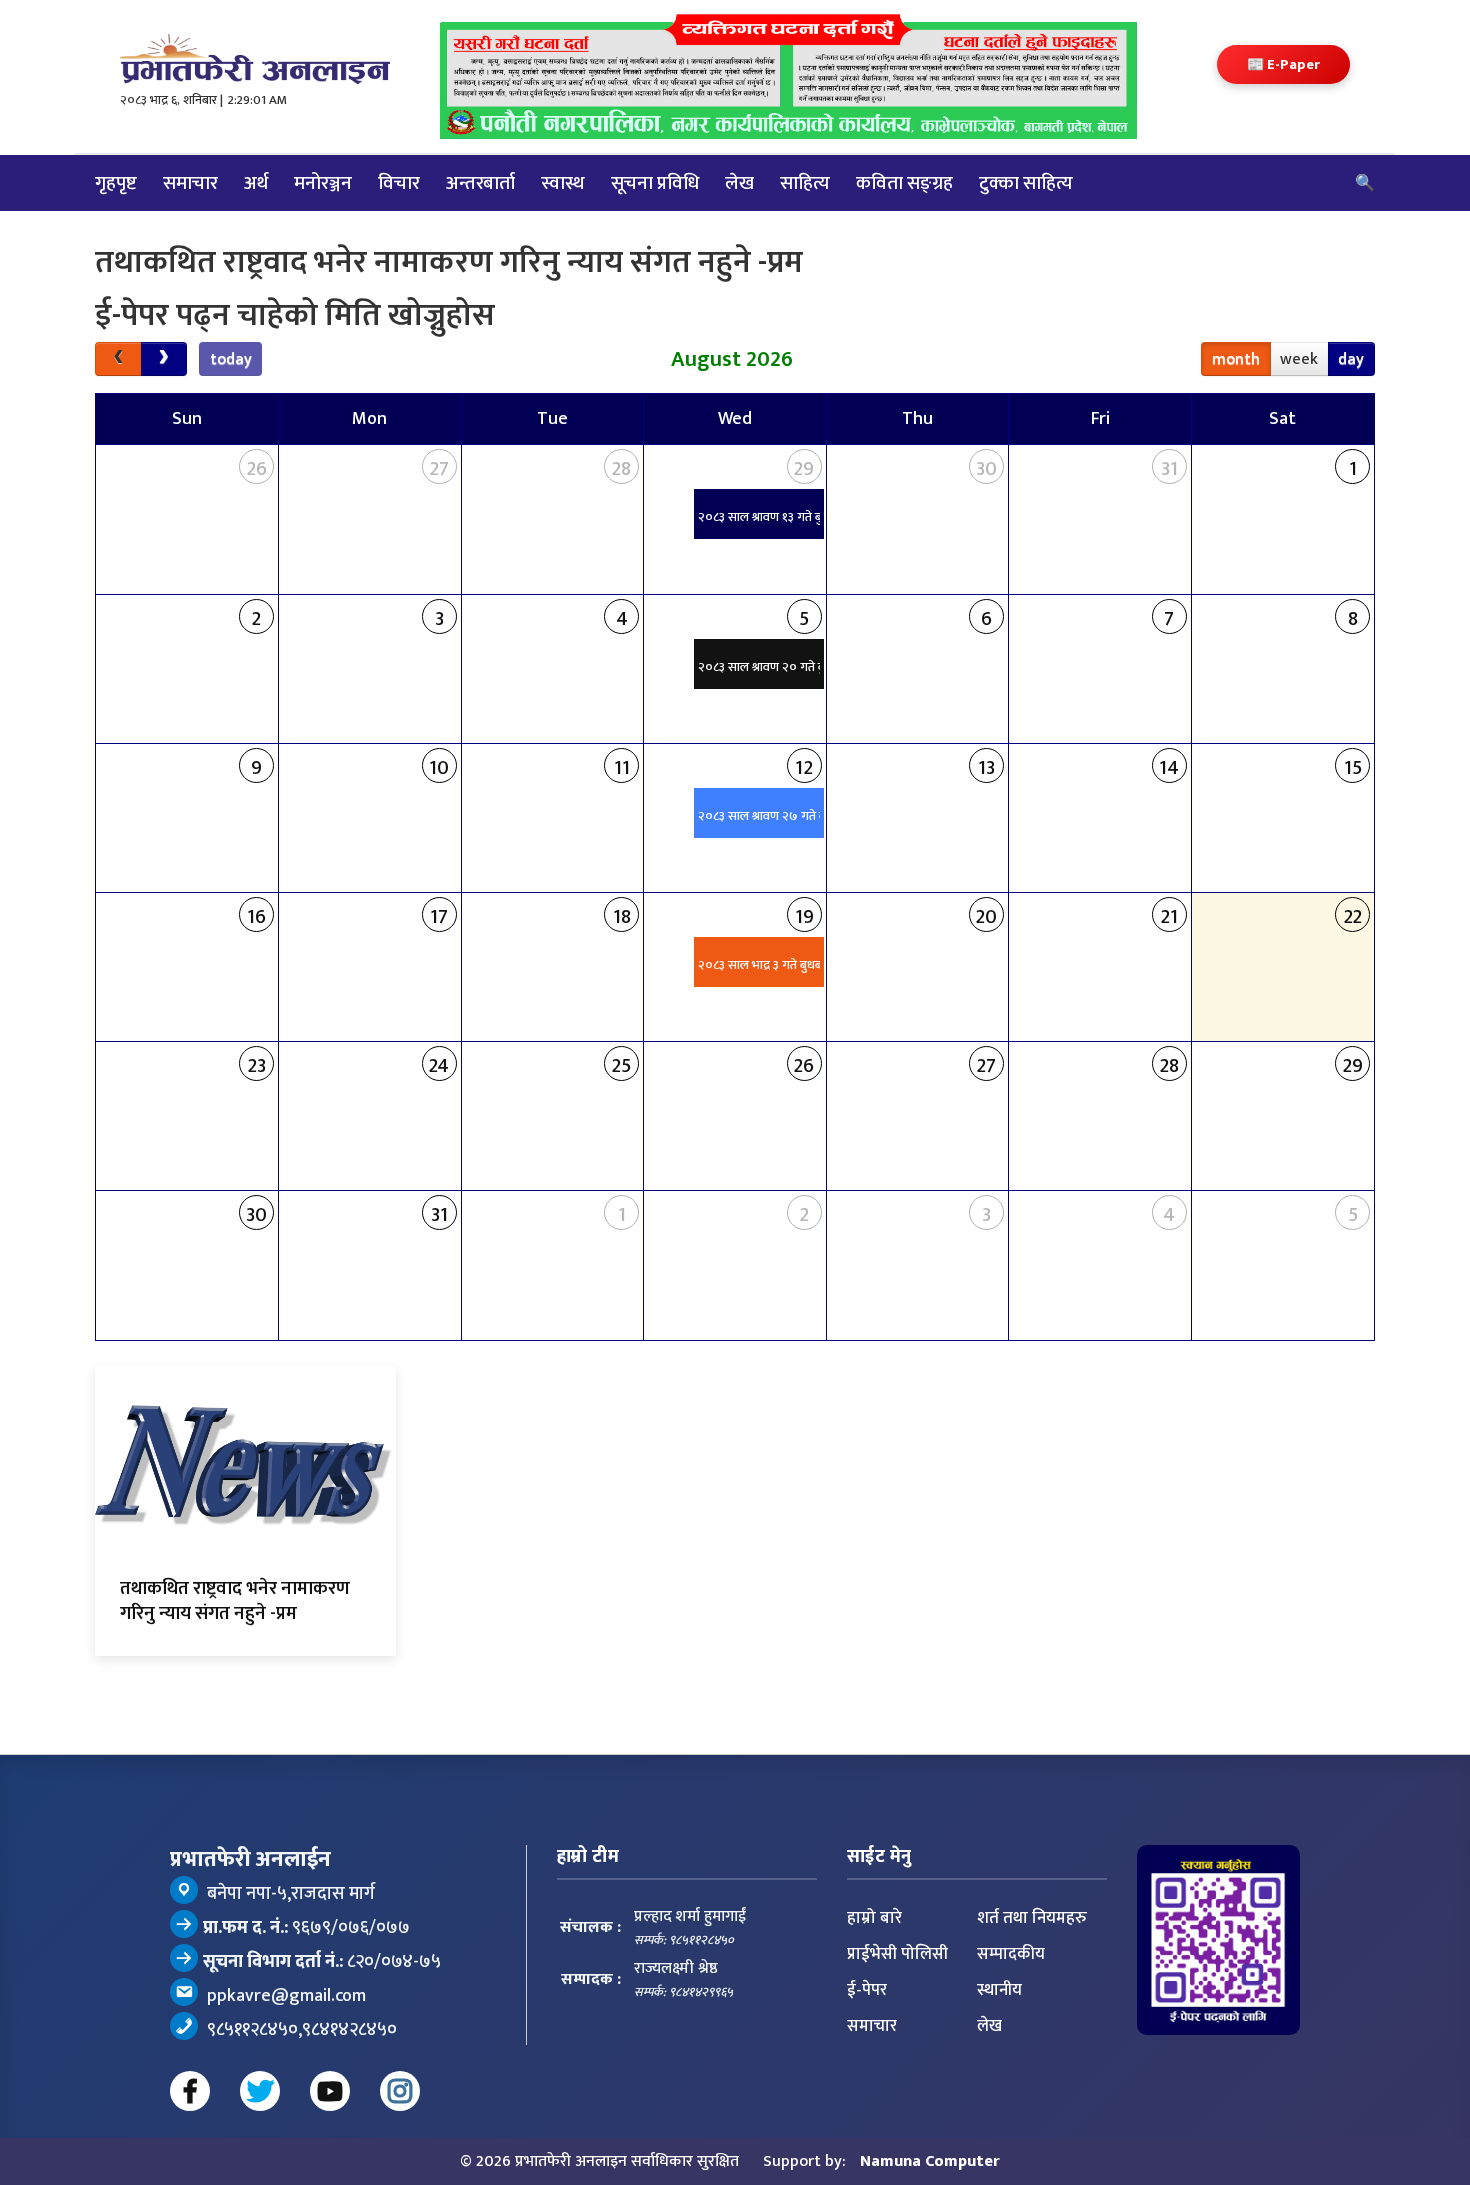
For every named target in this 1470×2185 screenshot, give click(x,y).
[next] (164, 359)
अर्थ (256, 183)
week (1299, 359)
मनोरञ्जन (323, 183)
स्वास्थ (563, 183)
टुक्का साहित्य (1026, 183)
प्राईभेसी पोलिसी (897, 1954)
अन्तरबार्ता (480, 183)
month (1236, 359)
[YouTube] (330, 2091)
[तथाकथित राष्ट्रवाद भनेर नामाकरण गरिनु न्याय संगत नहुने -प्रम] (245, 1465)
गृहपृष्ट (116, 183)
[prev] (118, 359)
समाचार (190, 183)
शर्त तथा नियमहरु (1032, 1918)
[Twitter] (260, 2091)
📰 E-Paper (1283, 64)
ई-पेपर (867, 1990)
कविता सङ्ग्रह (904, 183)
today (231, 359)
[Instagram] (400, 2091)
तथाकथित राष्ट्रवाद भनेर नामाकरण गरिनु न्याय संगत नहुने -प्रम (235, 1601)
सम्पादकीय (1011, 1954)
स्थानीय (999, 1990)
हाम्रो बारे (874, 1918)
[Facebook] (190, 2091)
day (1351, 359)
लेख (739, 183)
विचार (399, 183)
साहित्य (805, 183)
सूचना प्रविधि (655, 183)
